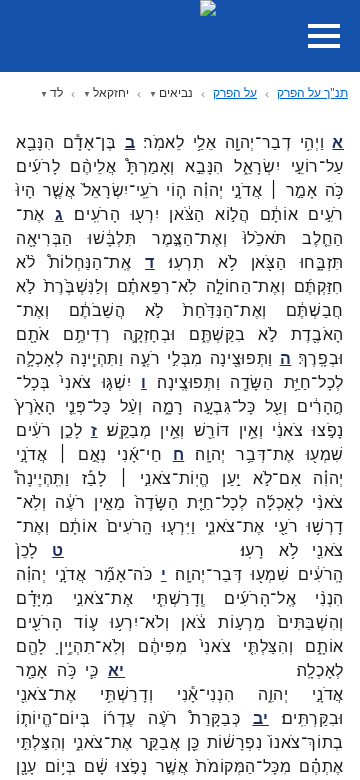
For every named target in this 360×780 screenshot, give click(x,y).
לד (56, 92)
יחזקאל (111, 92)
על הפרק (235, 92)
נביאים (176, 92)
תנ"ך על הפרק (312, 92)
